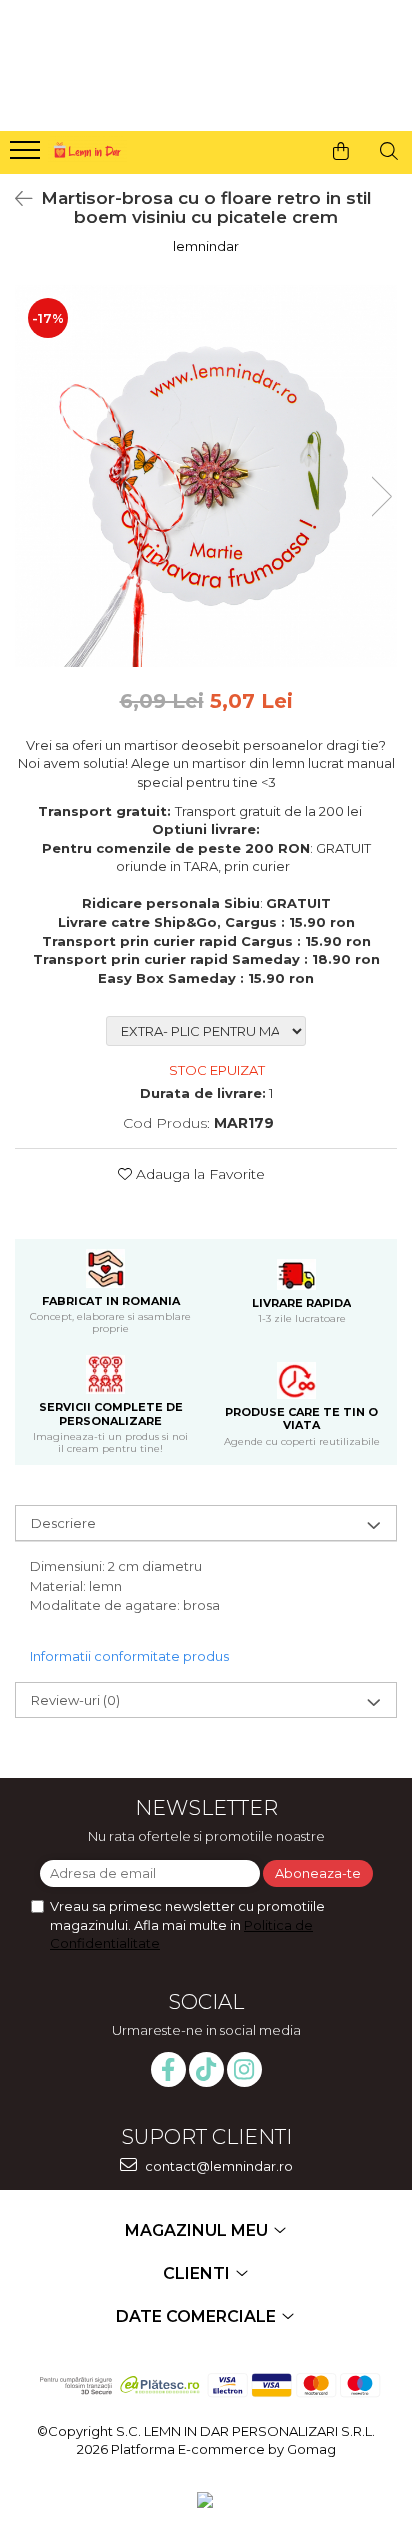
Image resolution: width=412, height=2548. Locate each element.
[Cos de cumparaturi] (341, 151)
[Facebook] (168, 2069)
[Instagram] (244, 2069)
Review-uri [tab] (75, 1700)
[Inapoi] (15, 199)
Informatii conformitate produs (129, 1656)
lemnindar (206, 246)
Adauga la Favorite (198, 1174)
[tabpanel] (206, 476)
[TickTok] (206, 2069)
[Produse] (27, 156)
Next (381, 496)
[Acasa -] (86, 147)
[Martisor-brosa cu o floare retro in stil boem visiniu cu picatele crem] (206, 476)
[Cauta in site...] (389, 151)
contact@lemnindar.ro (217, 2166)
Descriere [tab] (63, 1523)
